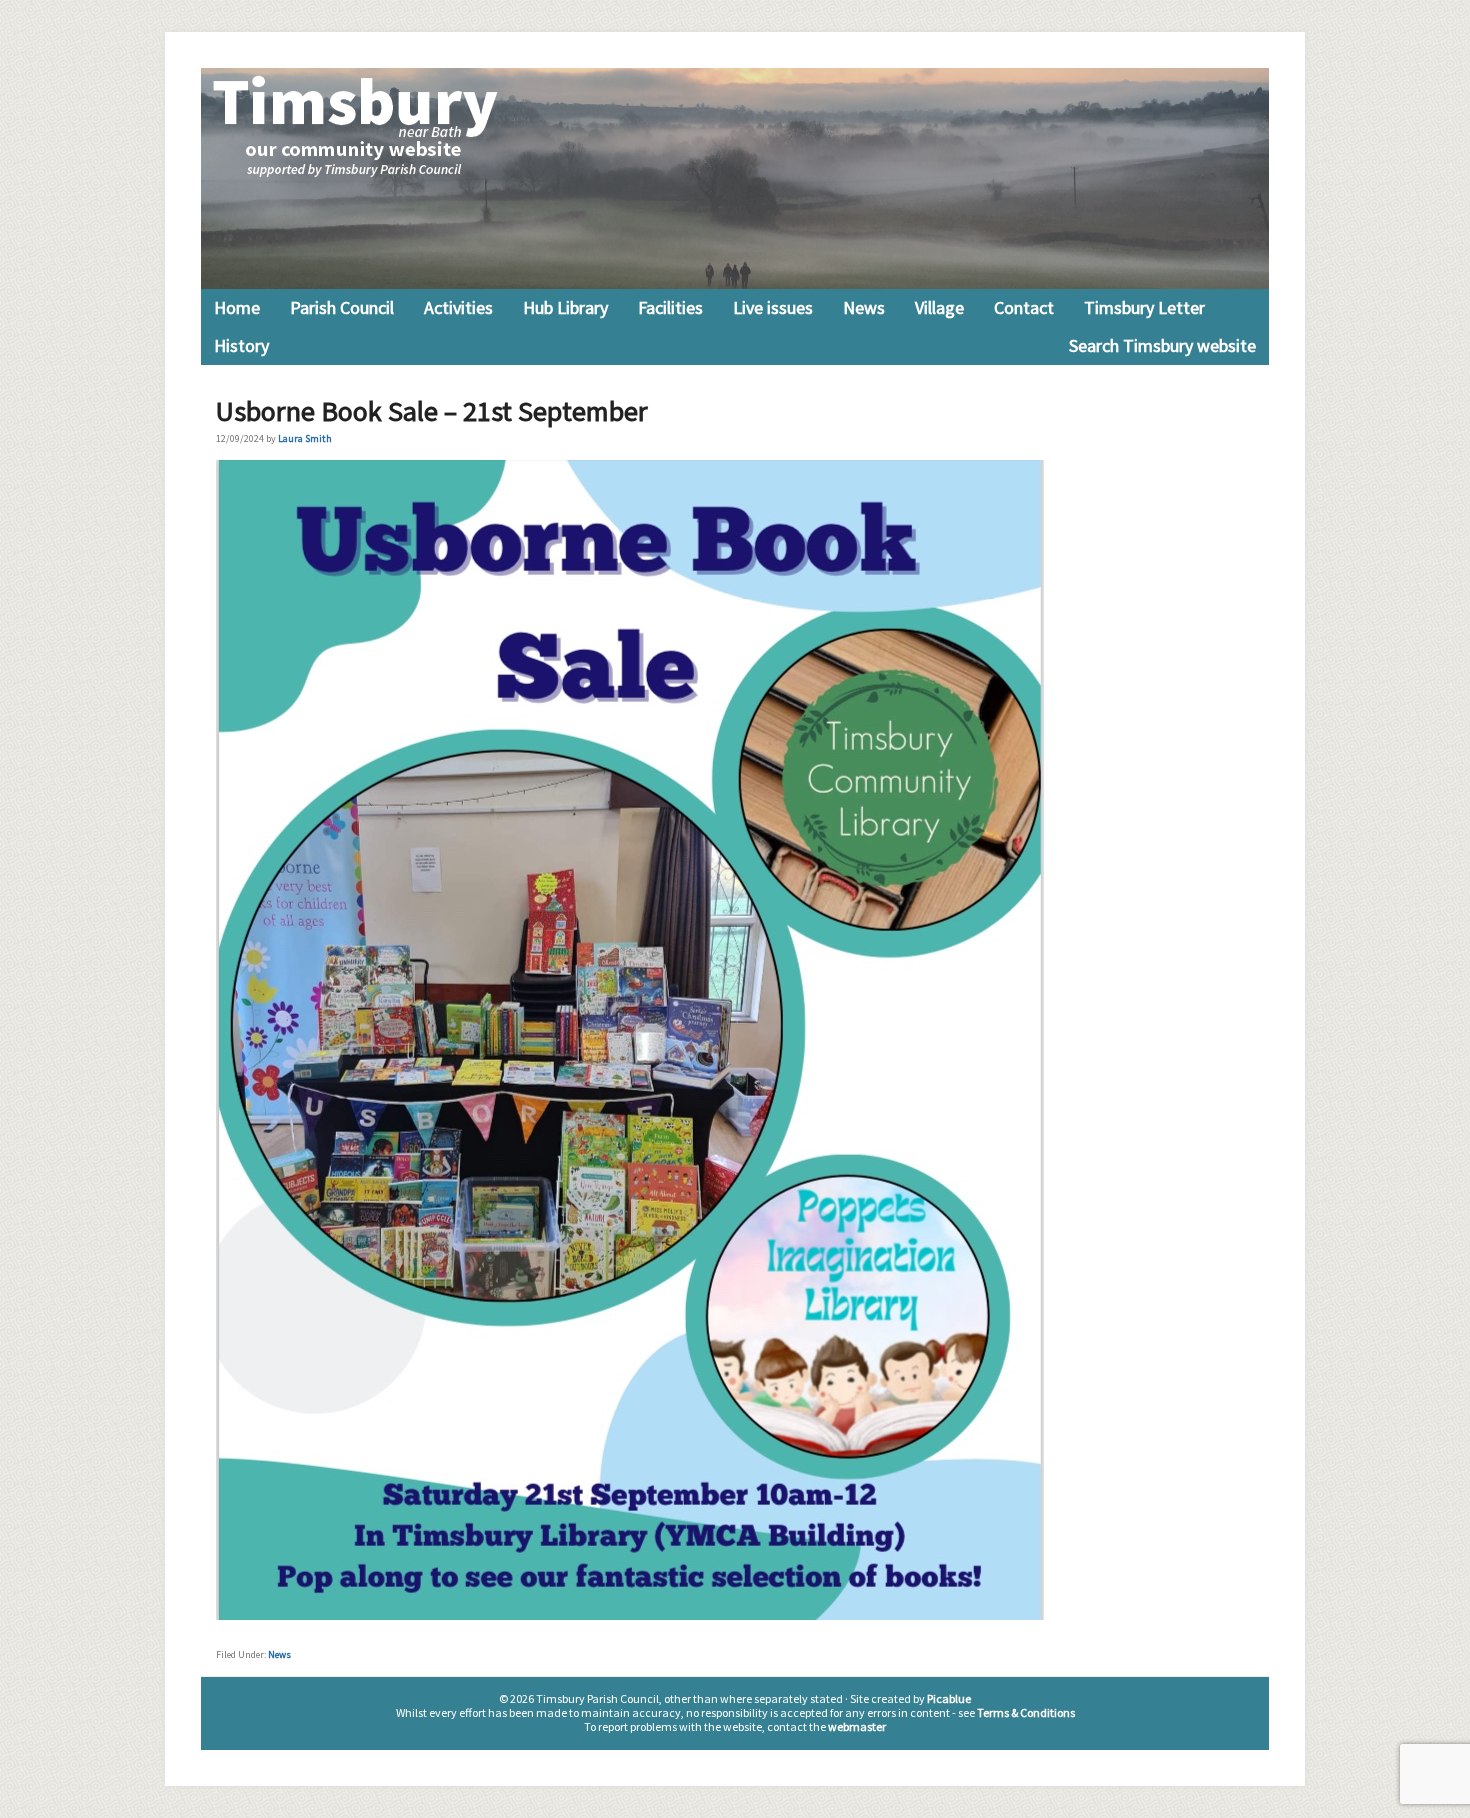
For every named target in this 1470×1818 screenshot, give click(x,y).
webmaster (857, 1726)
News (279, 1654)
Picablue (949, 1698)
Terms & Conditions (1026, 1712)
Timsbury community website (735, 178)
